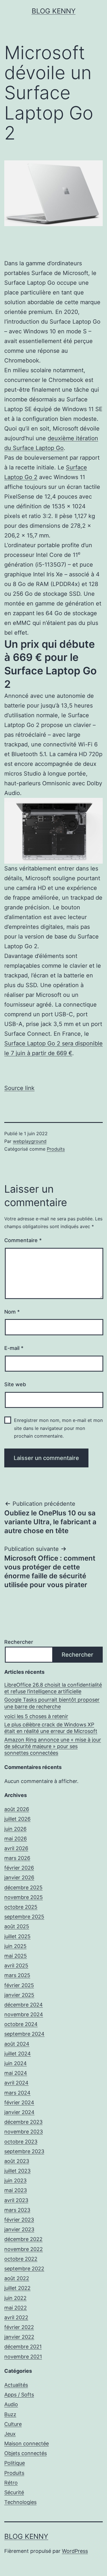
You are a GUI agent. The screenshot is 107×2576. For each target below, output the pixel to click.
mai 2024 (16, 2073)
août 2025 (17, 1926)
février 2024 (19, 2102)
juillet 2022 (17, 2288)
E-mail (14, 1348)
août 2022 (17, 2278)
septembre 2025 (24, 1917)
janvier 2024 (19, 2112)
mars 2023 (17, 2210)
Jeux (10, 2434)
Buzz (10, 2414)
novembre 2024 (24, 2014)
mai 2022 (16, 2308)
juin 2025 (15, 1946)
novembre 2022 (24, 2249)
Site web (15, 1384)
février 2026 (19, 1868)
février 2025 (19, 1985)
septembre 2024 (24, 2034)
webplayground (30, 1141)
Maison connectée (27, 2443)
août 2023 (17, 2161)
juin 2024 (16, 2063)
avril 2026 (16, 1848)
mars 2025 (17, 1975)
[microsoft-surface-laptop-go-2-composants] (53, 830)
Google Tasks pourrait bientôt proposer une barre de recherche (52, 1703)
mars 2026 (17, 1858)
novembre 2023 (24, 2132)
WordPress (75, 2551)
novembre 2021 (23, 2357)
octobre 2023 (21, 2142)
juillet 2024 (18, 2054)
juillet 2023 (17, 2171)
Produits (56, 1149)
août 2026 (17, 1809)
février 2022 (19, 2327)
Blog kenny (54, 11)
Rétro (11, 2483)
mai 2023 (16, 2190)
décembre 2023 (23, 2122)
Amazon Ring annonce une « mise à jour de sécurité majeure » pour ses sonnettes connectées (53, 1746)
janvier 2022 (19, 2337)
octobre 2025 (21, 1907)
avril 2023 (16, 2200)
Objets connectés (26, 2453)
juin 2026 (15, 1829)
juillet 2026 (17, 1819)
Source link (19, 1088)
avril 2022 (16, 2317)
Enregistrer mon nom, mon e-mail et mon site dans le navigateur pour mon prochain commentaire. (58, 1428)
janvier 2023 (19, 2229)
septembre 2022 (24, 2269)
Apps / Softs (19, 2395)
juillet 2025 (17, 1936)
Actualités (16, 2385)
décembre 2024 (24, 2005)
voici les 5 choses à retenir (36, 1716)
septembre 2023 (24, 2151)
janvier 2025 (19, 1995)
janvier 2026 (19, 1877)
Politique (15, 2463)
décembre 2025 (23, 1887)
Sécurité (14, 2492)
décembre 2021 (23, 2347)
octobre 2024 (21, 2024)
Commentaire (23, 1240)
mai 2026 (16, 1839)
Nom (12, 1312)
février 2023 (19, 2220)
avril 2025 (16, 1966)
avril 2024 (16, 2083)
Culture (13, 2424)
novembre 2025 (24, 1897)
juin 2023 (15, 2180)
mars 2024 (17, 2093)
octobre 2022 (21, 2259)
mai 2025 (16, 1956)
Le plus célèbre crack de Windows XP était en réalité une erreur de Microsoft (51, 1728)
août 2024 (17, 2044)
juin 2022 (15, 2298)
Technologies (20, 2502)
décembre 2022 (23, 2239)
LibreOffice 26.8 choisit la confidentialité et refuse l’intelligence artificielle (53, 1688)
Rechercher (19, 1642)
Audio (11, 2404)
